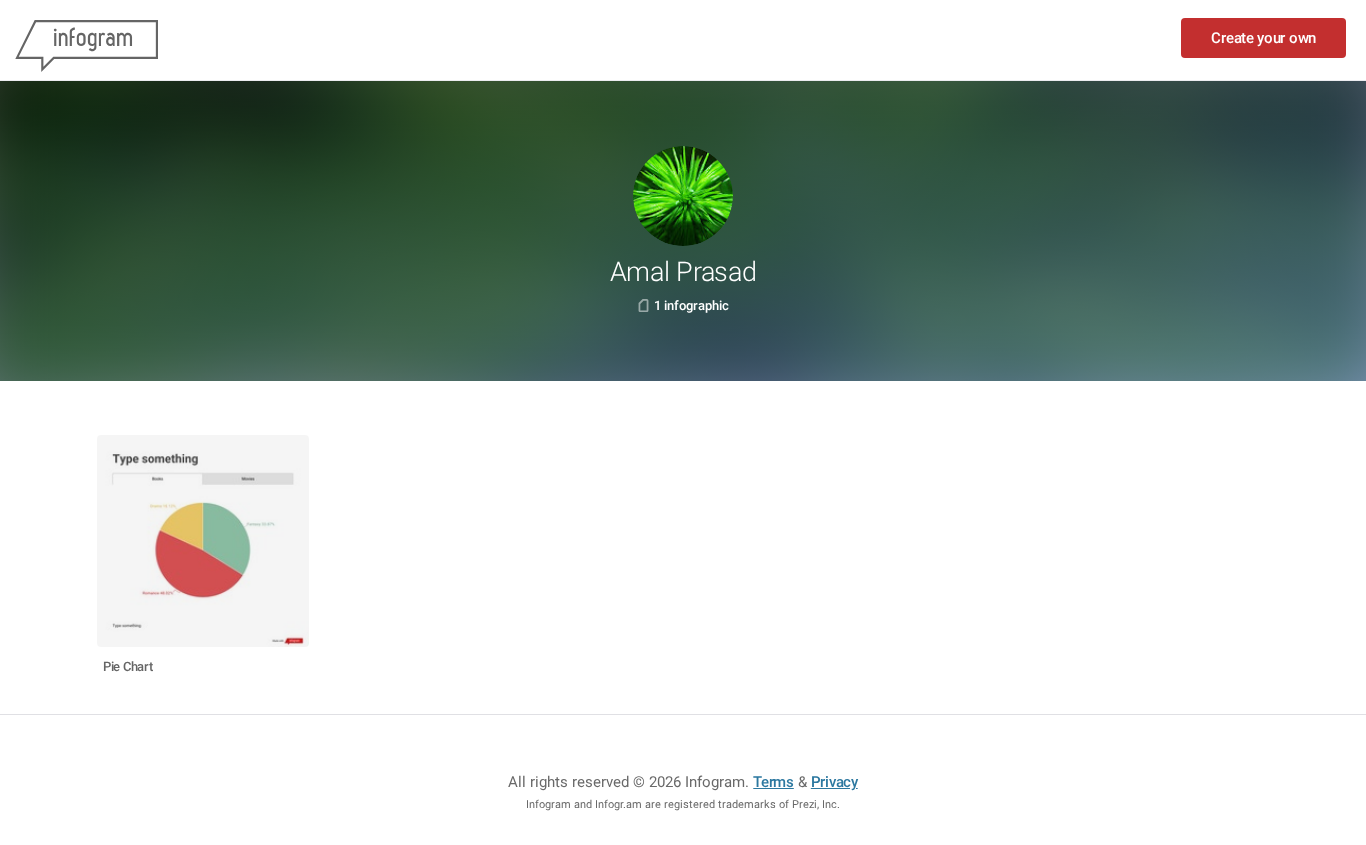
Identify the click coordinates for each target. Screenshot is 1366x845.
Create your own (1263, 38)
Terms (773, 782)
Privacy (834, 782)
